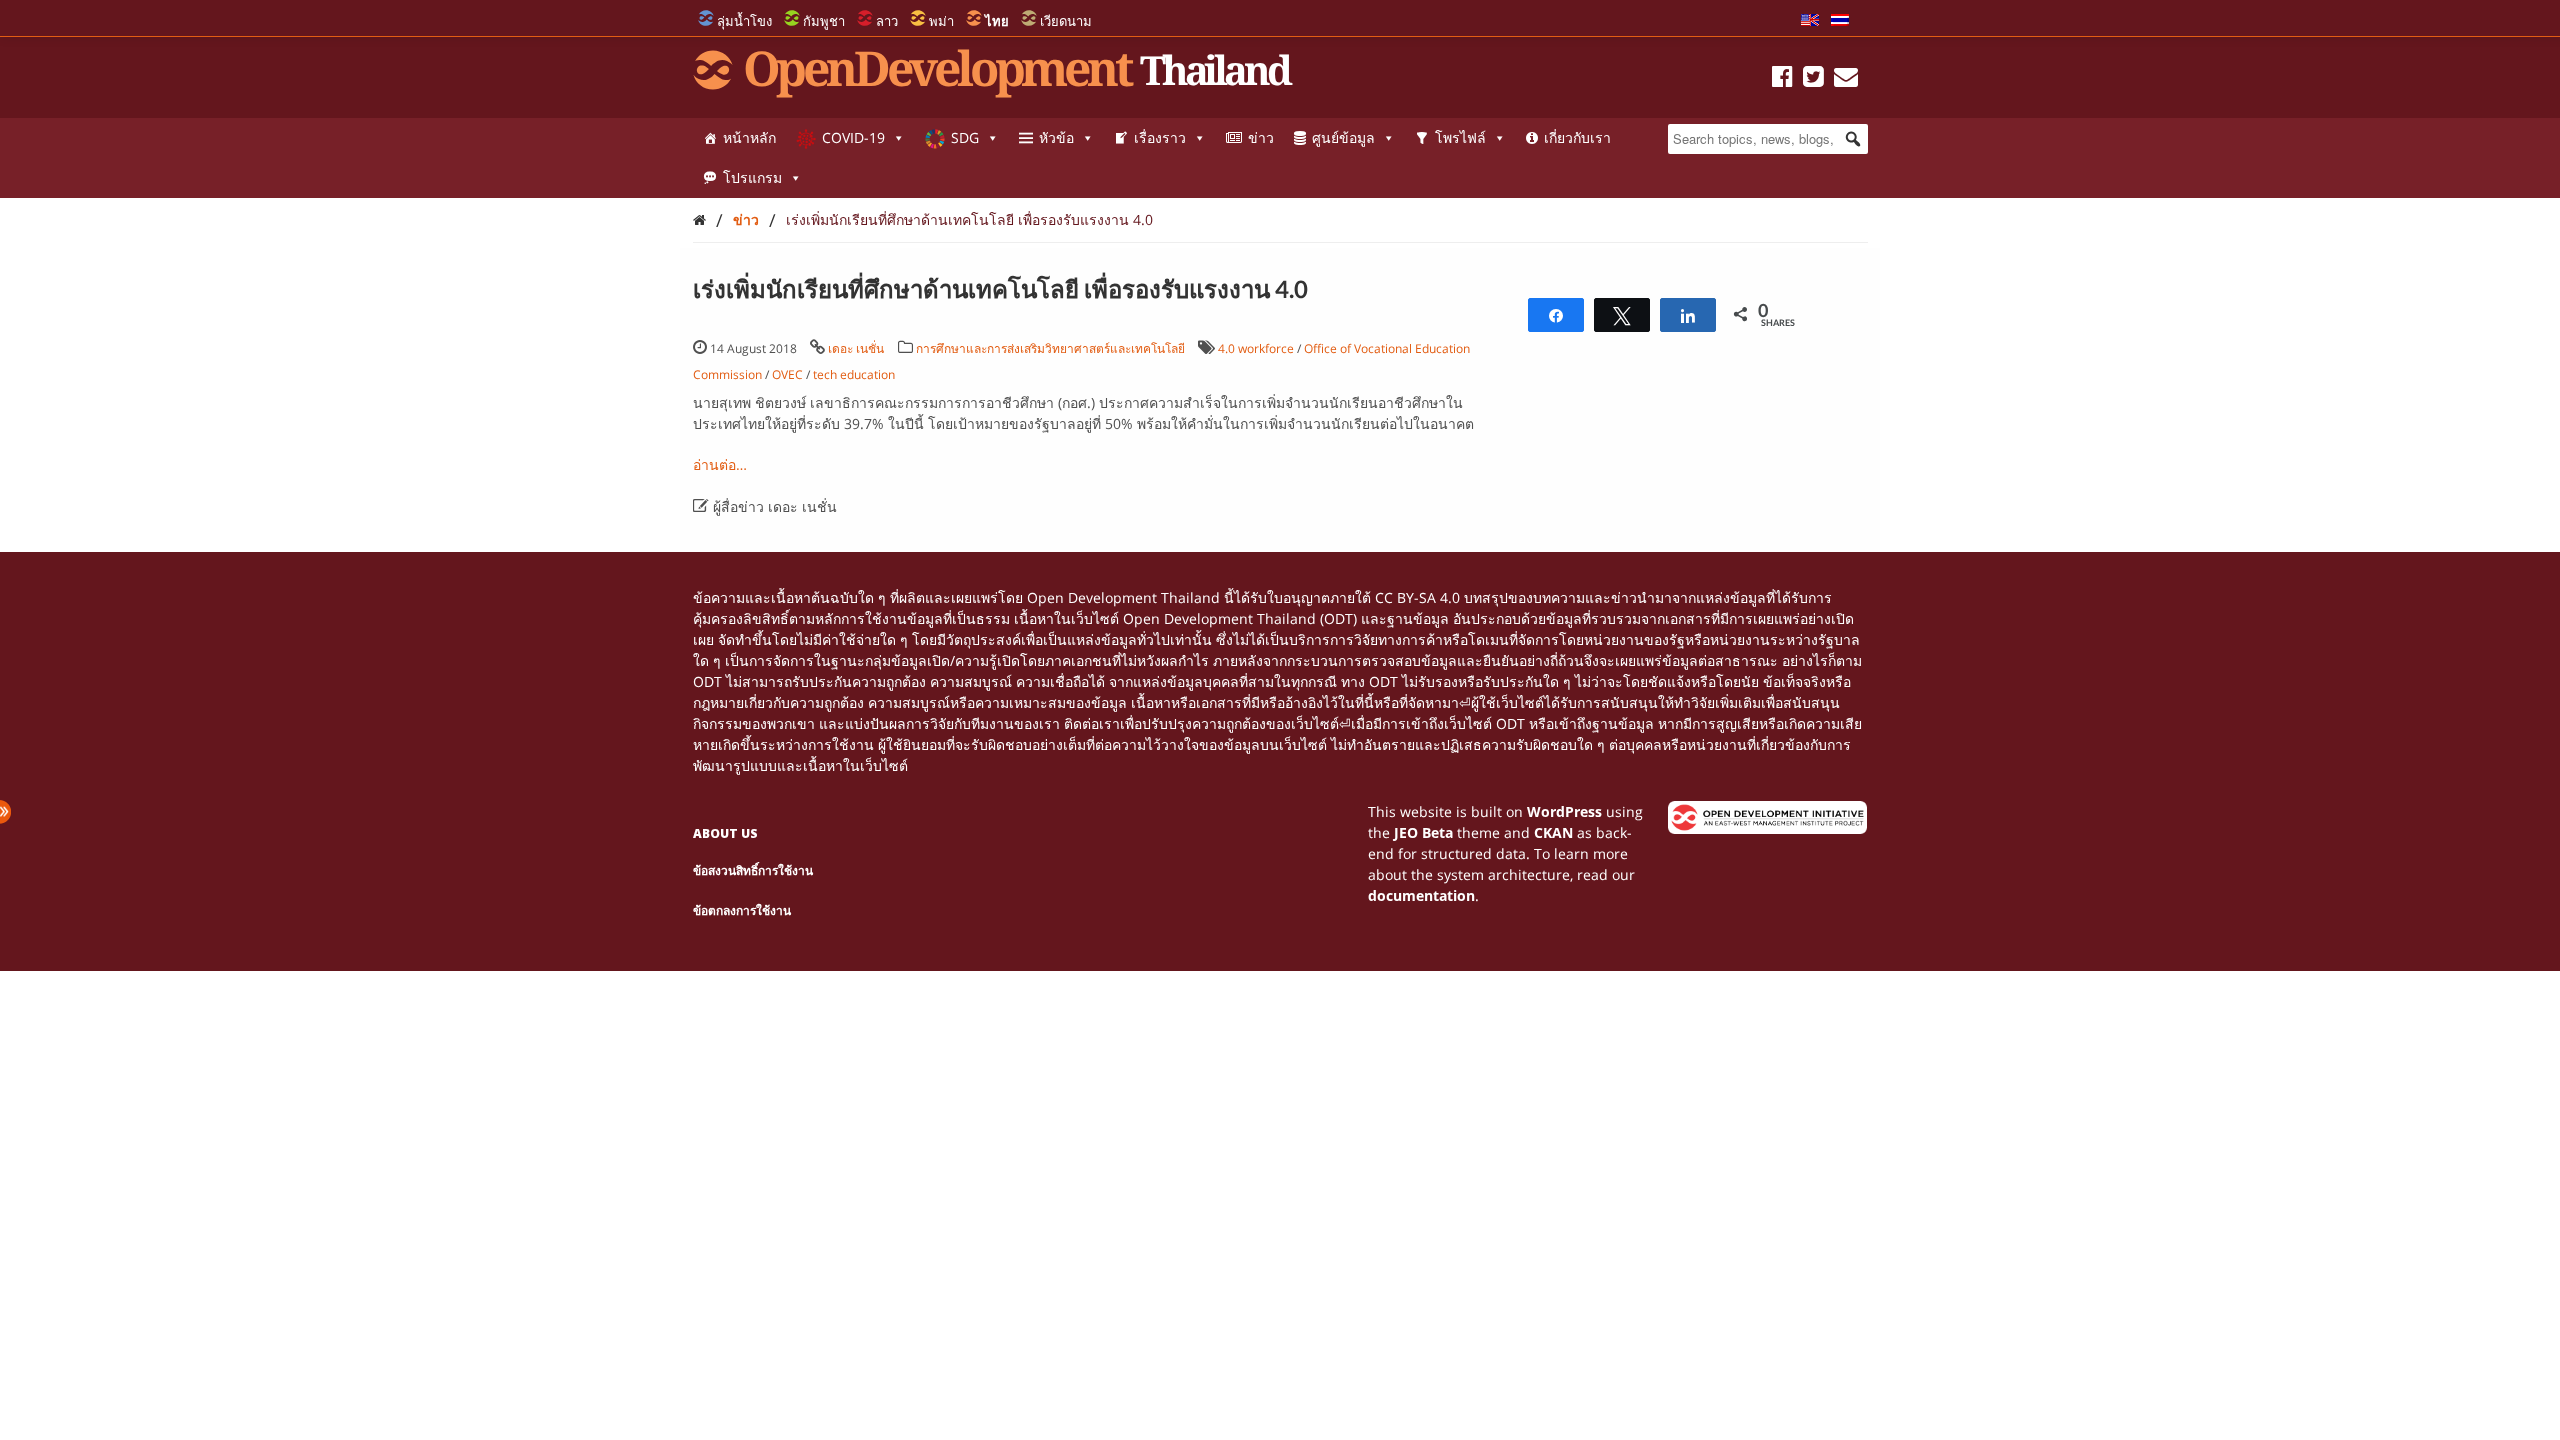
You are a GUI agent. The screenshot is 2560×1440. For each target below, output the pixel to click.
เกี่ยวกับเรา (1577, 137)
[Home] (699, 219)
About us (725, 833)
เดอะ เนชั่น (856, 348)
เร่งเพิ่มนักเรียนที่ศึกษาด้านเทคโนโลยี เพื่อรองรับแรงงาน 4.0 (969, 219)
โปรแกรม (752, 177)
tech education (854, 374)
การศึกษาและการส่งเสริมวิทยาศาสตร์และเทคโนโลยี (1050, 348)
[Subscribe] (1846, 79)
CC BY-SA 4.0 (1417, 597)
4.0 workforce (1256, 348)
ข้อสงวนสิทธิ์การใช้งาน (753, 870)
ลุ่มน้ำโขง (744, 21)
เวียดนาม (1066, 21)
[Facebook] (1782, 79)
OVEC (787, 374)
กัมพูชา (824, 21)
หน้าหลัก (749, 137)
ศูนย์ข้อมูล (1343, 137)
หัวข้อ (1056, 137)
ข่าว (1261, 137)
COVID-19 (853, 137)
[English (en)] (1810, 21)
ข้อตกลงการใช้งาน (742, 910)
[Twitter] (1813, 79)
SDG (965, 137)
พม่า (941, 21)
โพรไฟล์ (1460, 137)
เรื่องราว (1160, 137)
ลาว (887, 21)
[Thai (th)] (1840, 21)
